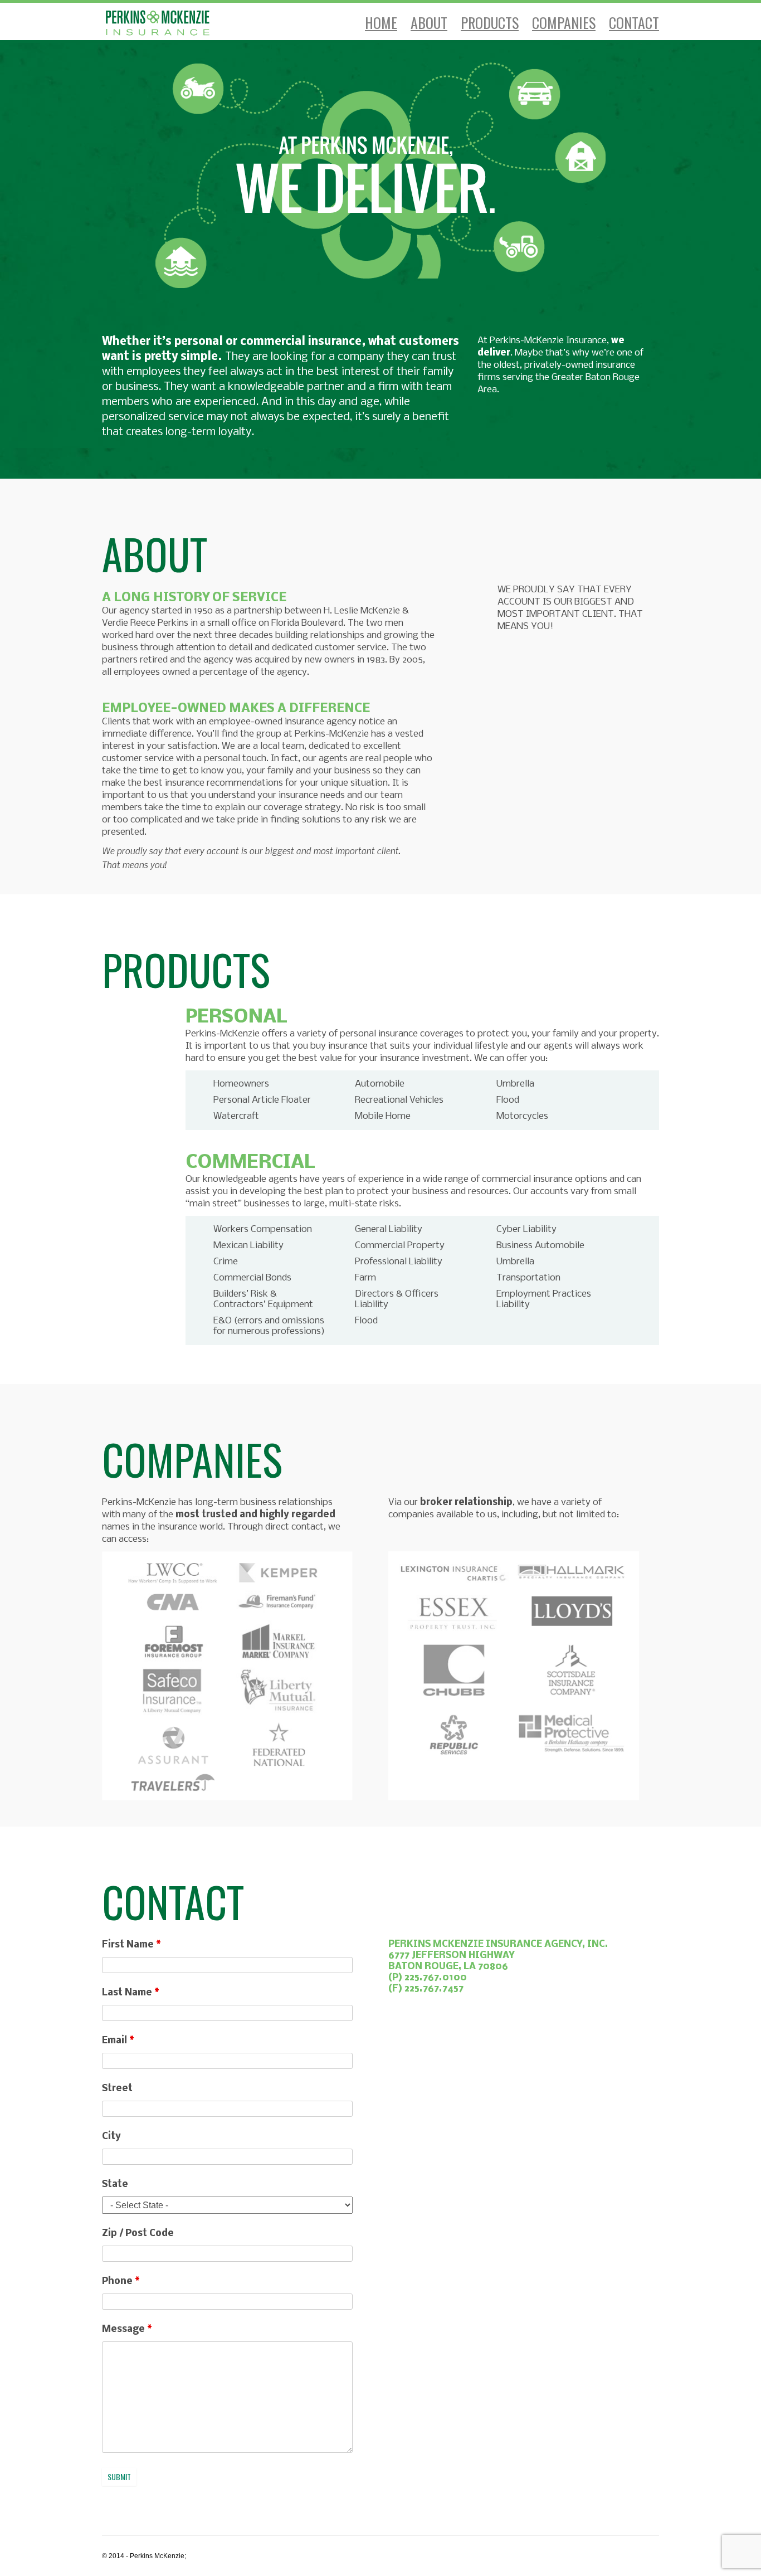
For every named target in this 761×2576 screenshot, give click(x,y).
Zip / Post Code (138, 2234)
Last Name (131, 1993)
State (115, 2185)
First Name (131, 1945)
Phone (121, 2282)
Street (117, 2089)
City (111, 2137)
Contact (634, 23)
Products (490, 23)
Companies (564, 23)
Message (127, 2329)
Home (381, 23)
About (429, 23)
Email (118, 2041)
